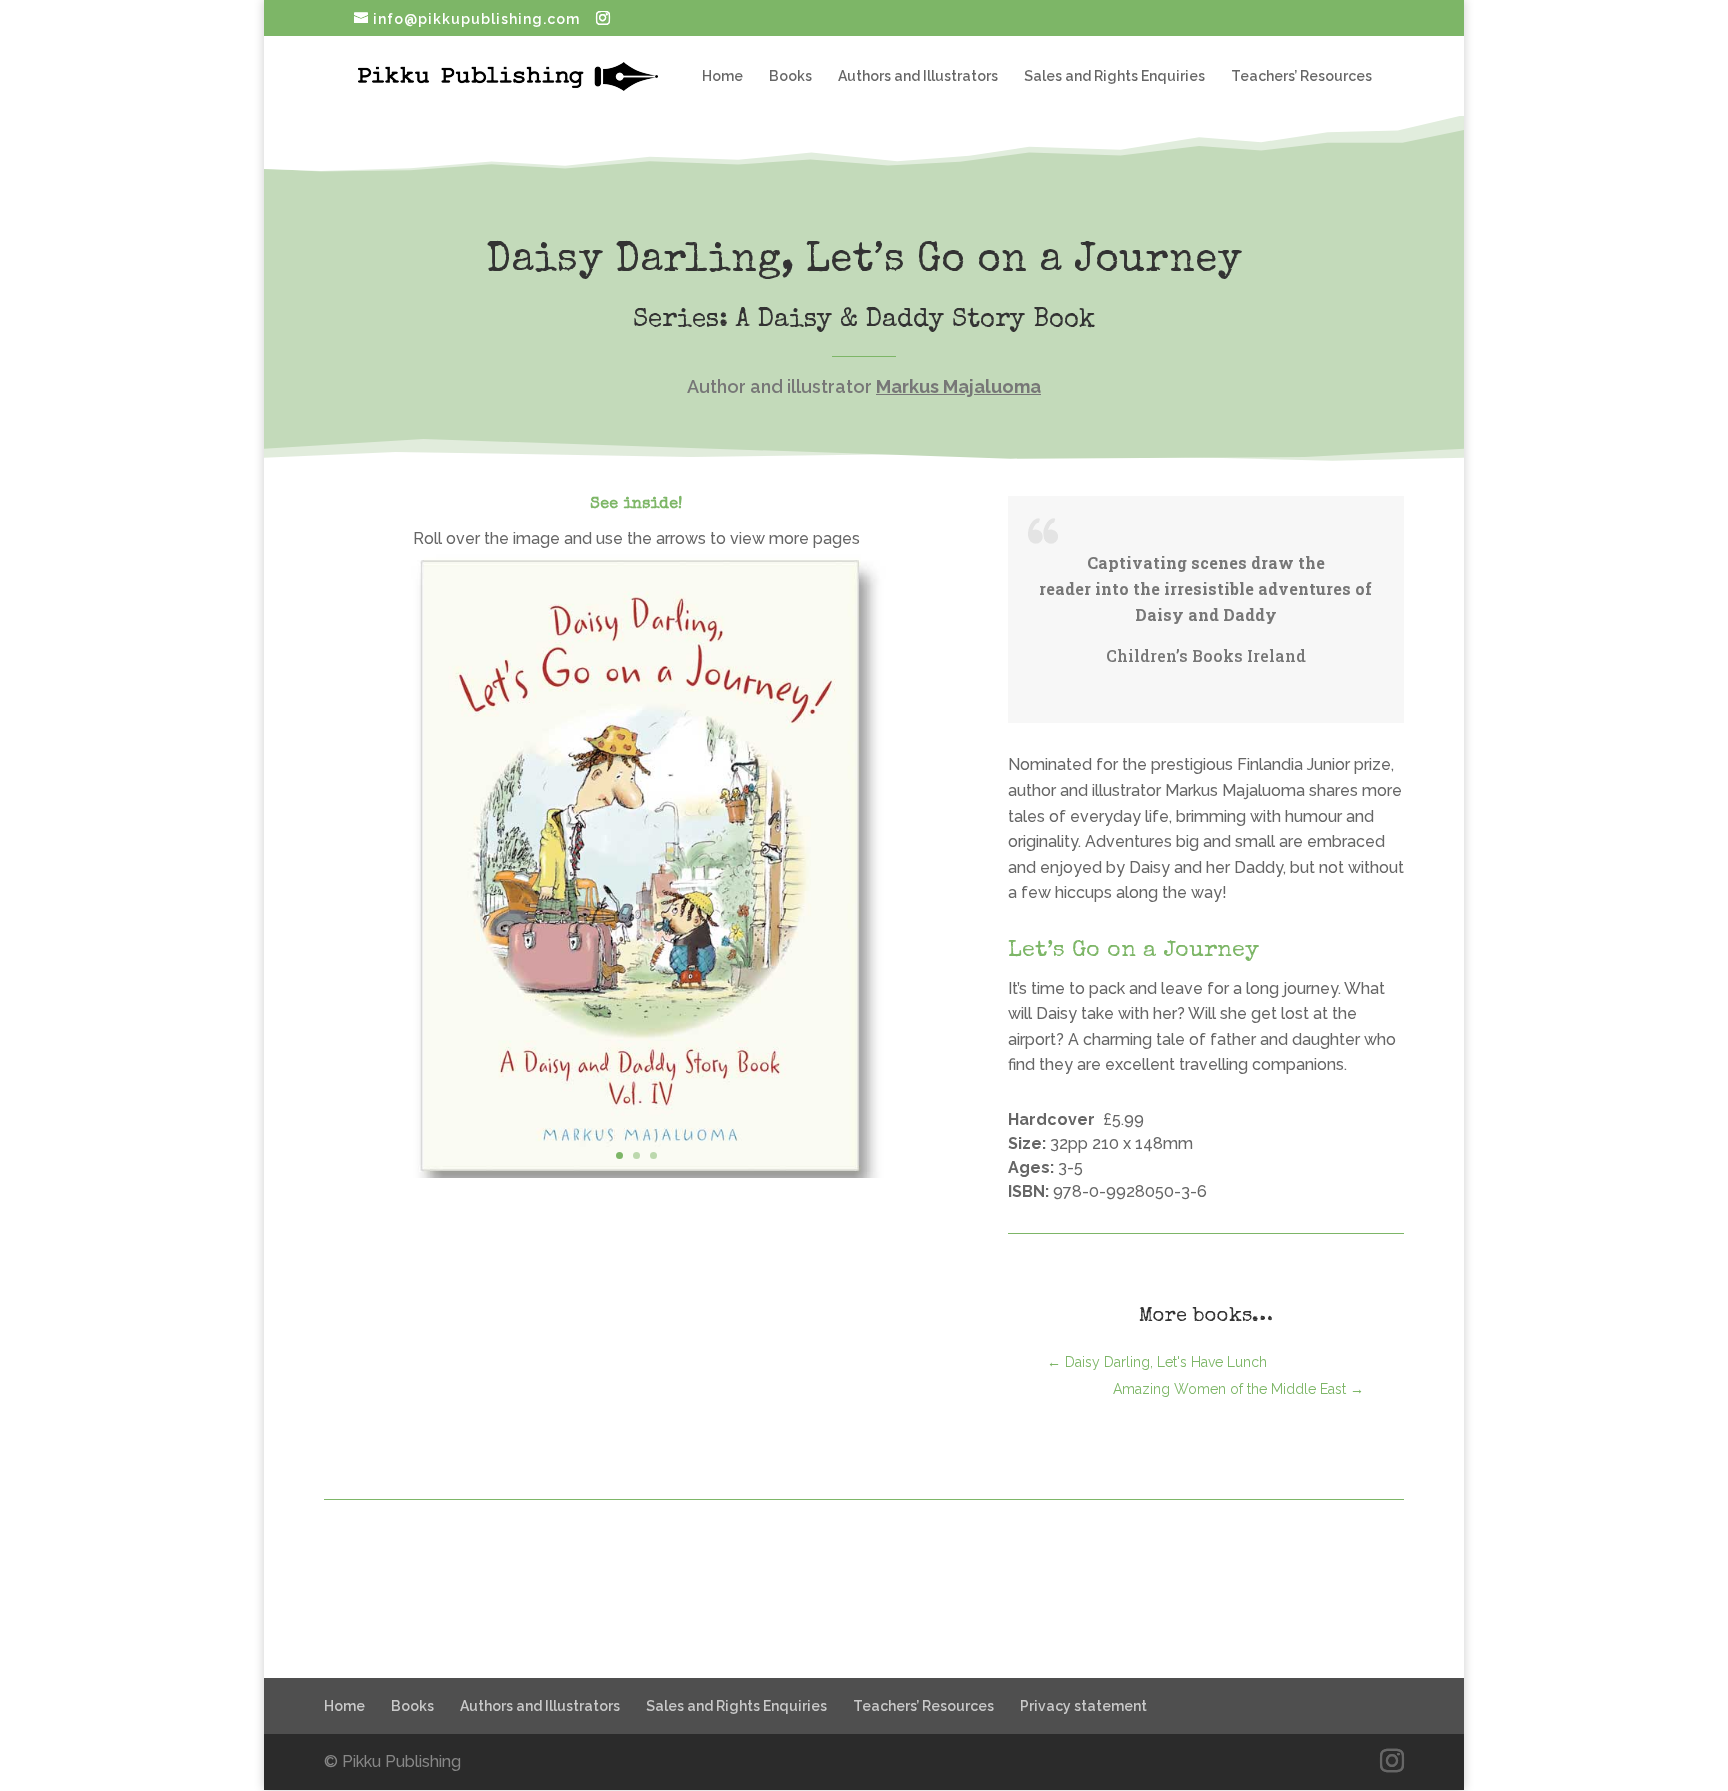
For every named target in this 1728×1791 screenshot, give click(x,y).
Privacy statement (1083, 1706)
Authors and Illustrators (918, 76)
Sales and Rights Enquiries (1114, 76)
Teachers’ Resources (1301, 76)
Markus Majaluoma (958, 386)
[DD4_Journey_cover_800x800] (636, 1177)
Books (790, 76)
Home (722, 76)
